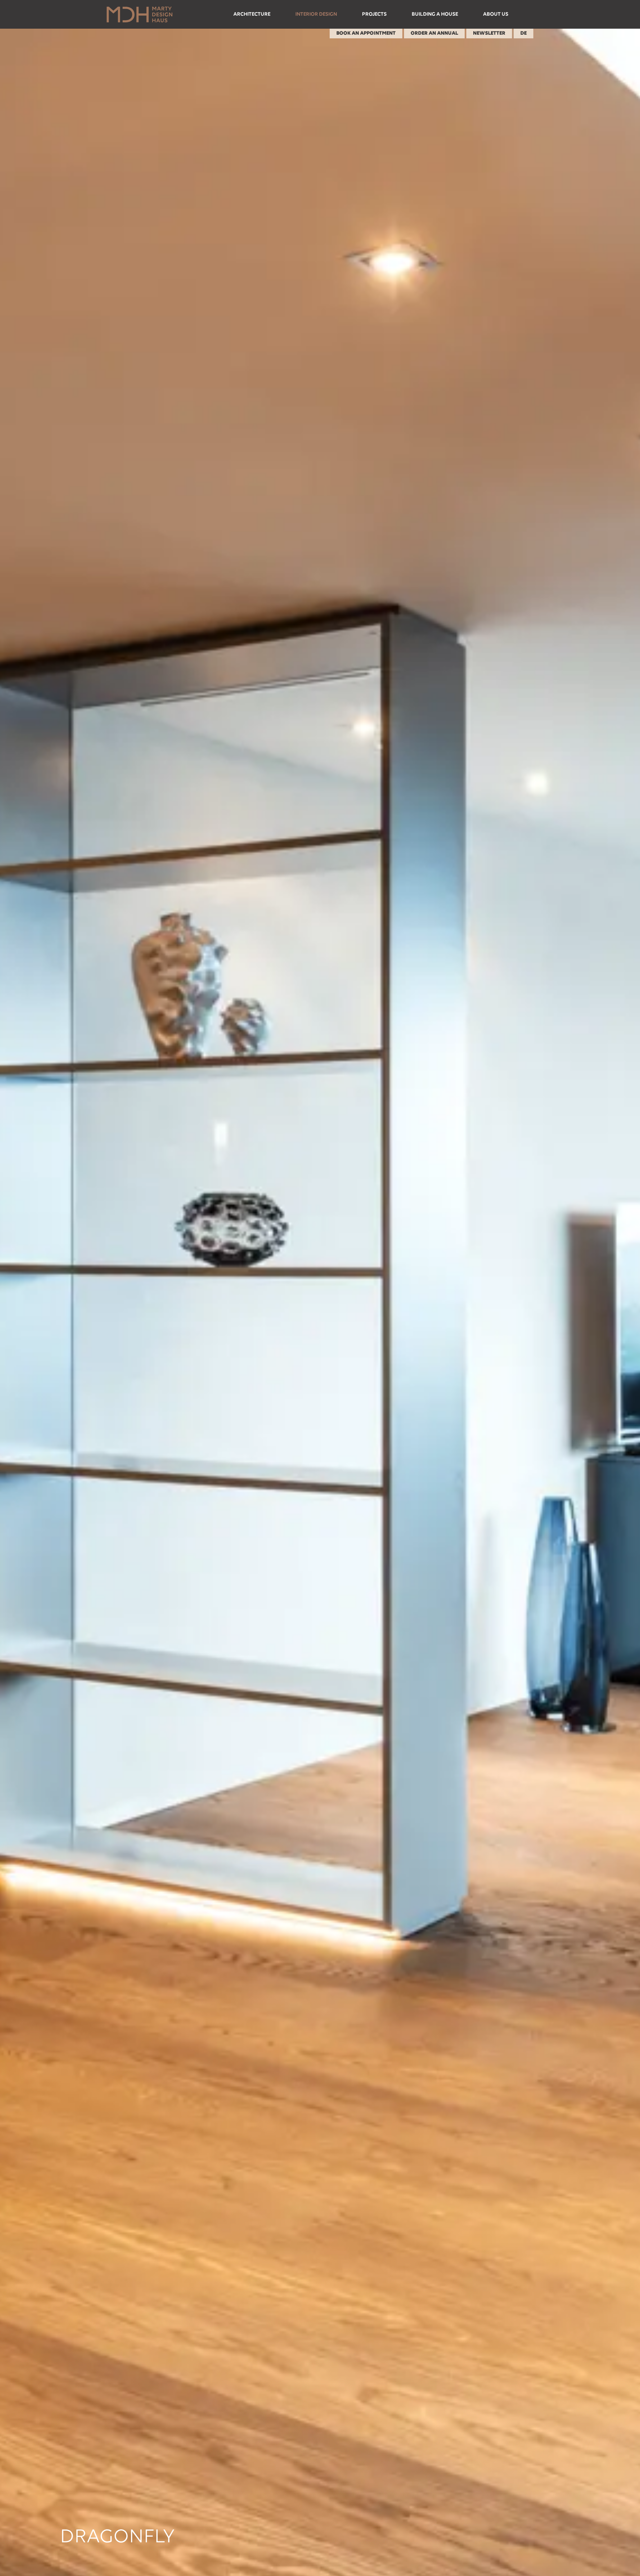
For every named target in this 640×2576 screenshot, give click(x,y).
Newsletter (489, 33)
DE (523, 33)
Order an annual (434, 33)
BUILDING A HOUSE (435, 14)
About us (496, 14)
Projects (374, 14)
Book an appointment (366, 33)
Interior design (316, 14)
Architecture (252, 14)
